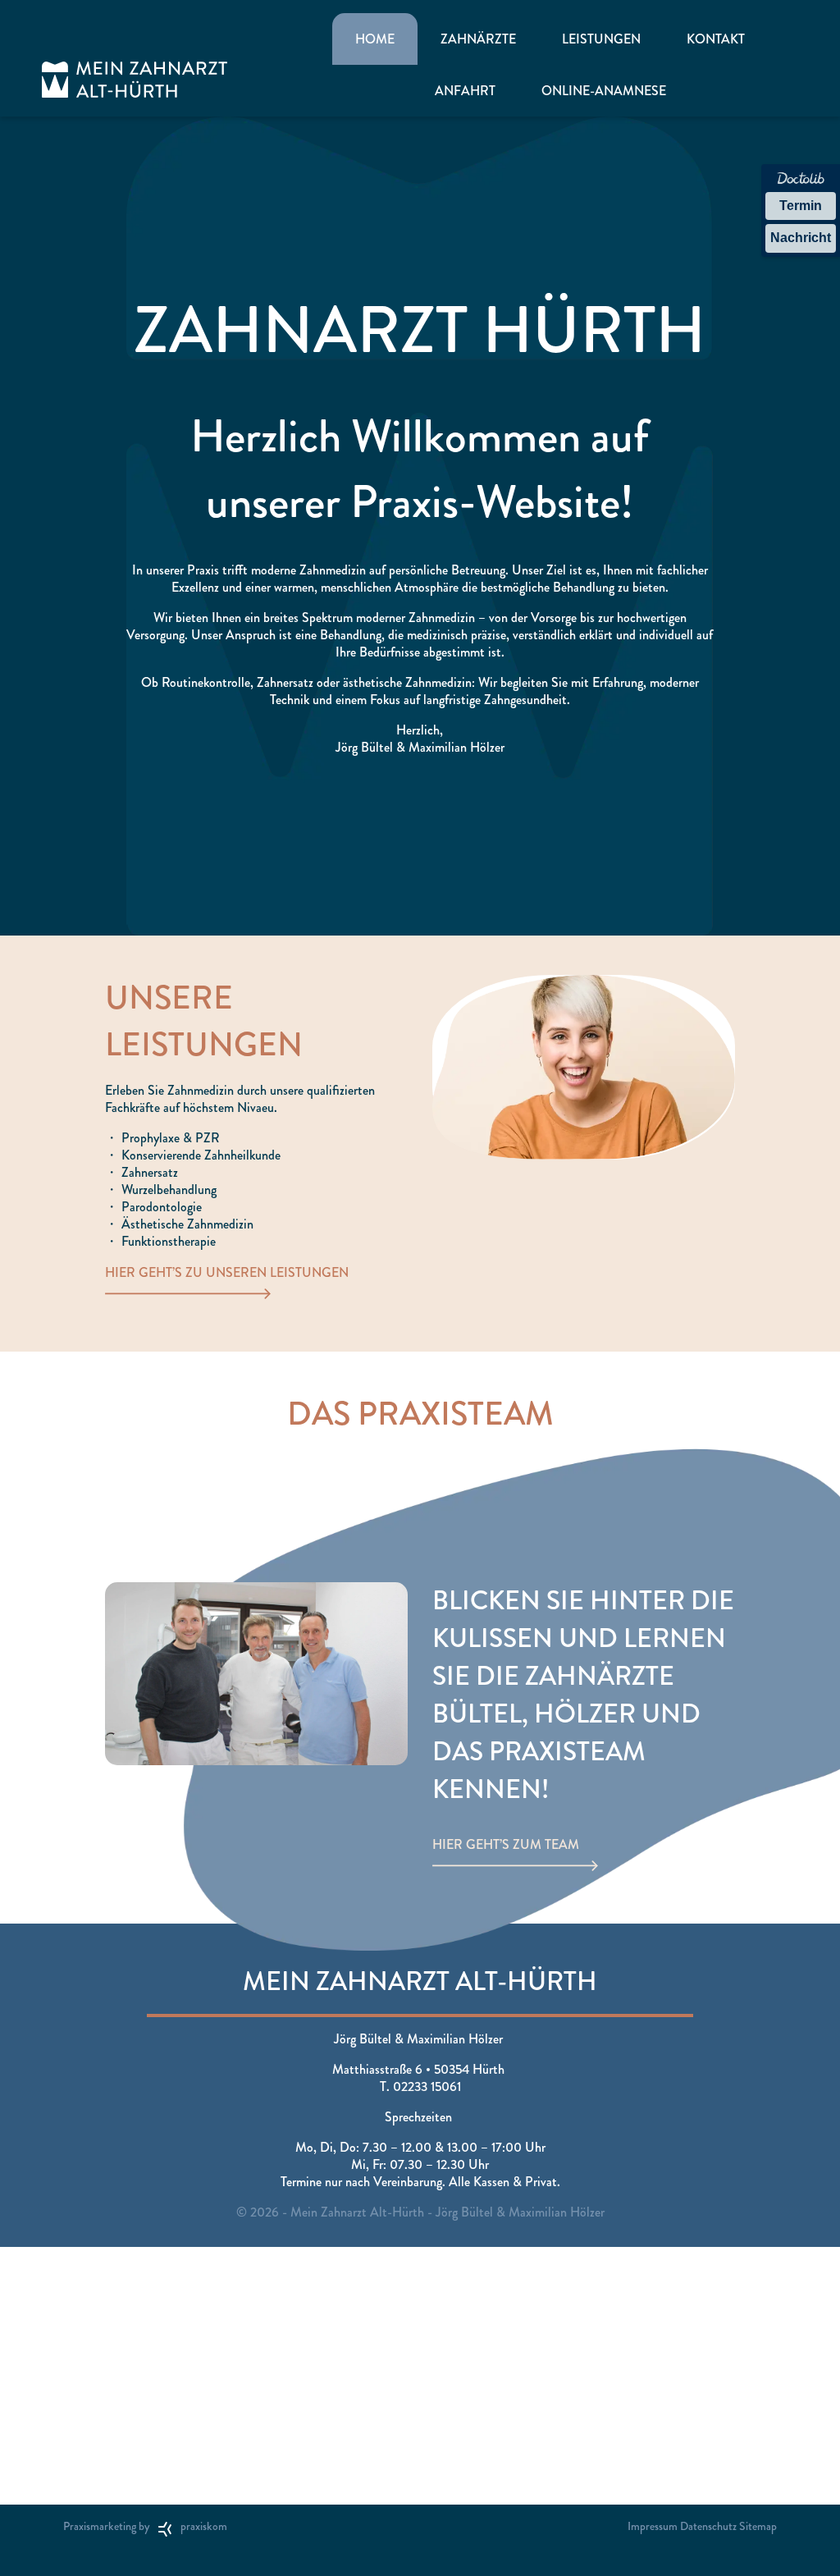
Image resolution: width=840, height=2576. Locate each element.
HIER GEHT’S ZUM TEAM (506, 1844)
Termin (801, 206)
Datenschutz (708, 2526)
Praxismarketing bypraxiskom (145, 2526)
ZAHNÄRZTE (478, 39)
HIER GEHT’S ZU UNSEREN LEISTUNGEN (227, 1272)
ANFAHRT (465, 91)
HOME (375, 39)
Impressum (653, 2526)
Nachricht (801, 238)
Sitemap (758, 2526)
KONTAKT (716, 39)
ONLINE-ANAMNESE (604, 91)
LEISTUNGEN (601, 39)
